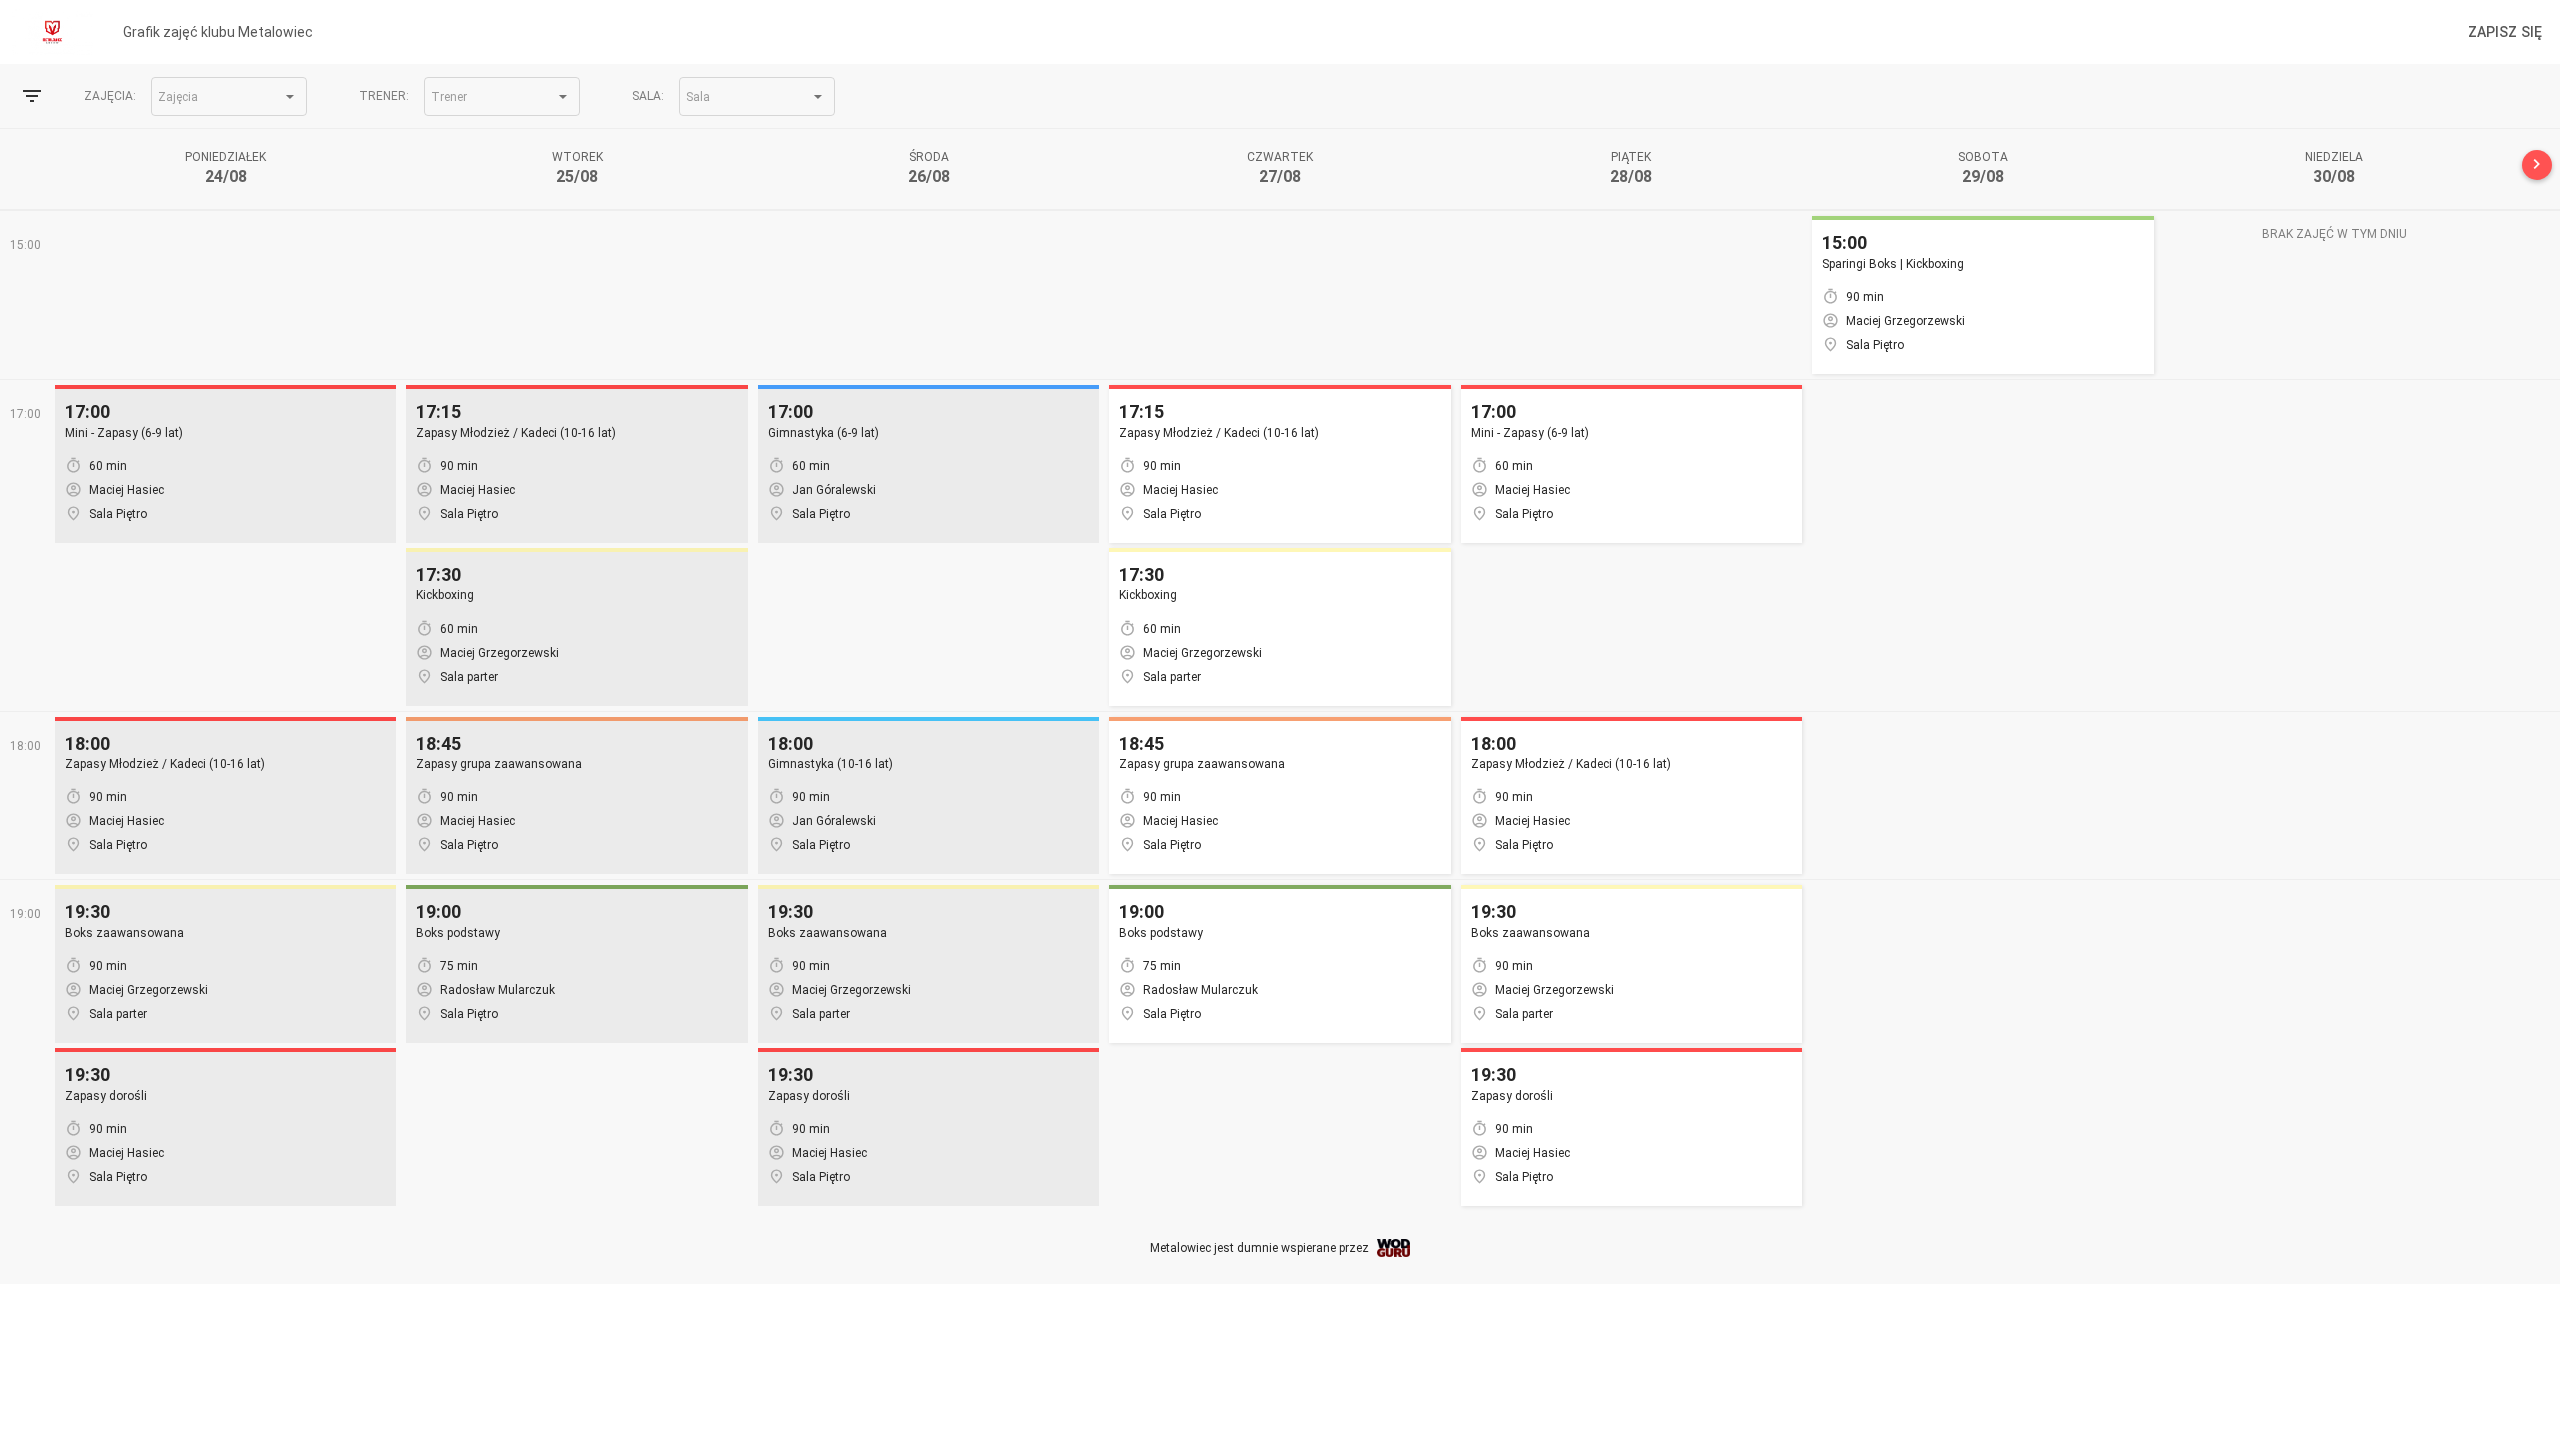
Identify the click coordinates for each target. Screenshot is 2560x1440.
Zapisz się (2505, 32)
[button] (229, 96)
